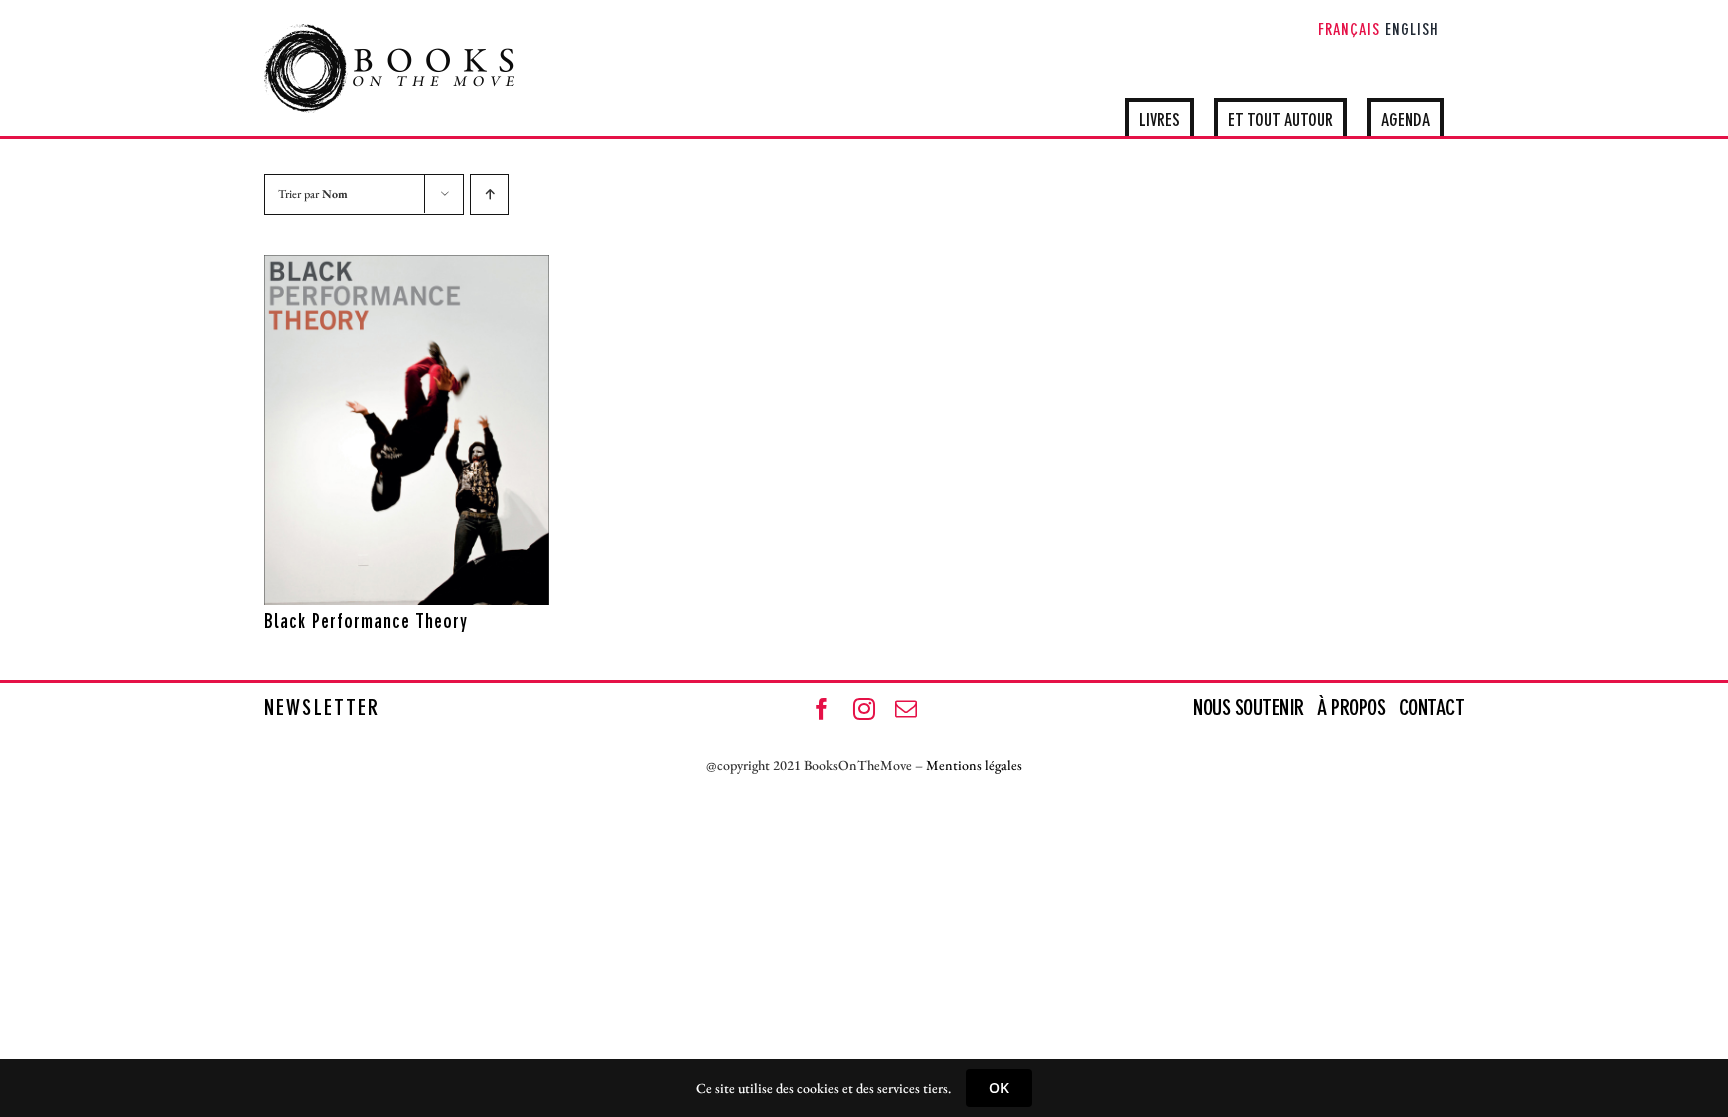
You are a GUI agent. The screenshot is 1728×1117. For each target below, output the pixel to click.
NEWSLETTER (322, 709)
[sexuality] (406, 430)
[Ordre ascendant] (489, 194)
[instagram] (864, 709)
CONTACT (1432, 709)
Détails (492, 585)
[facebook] (822, 709)
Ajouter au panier (363, 585)
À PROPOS (1351, 709)
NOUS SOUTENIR (1250, 709)
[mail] (906, 709)
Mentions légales (974, 765)
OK (999, 1087)
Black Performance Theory (366, 623)
